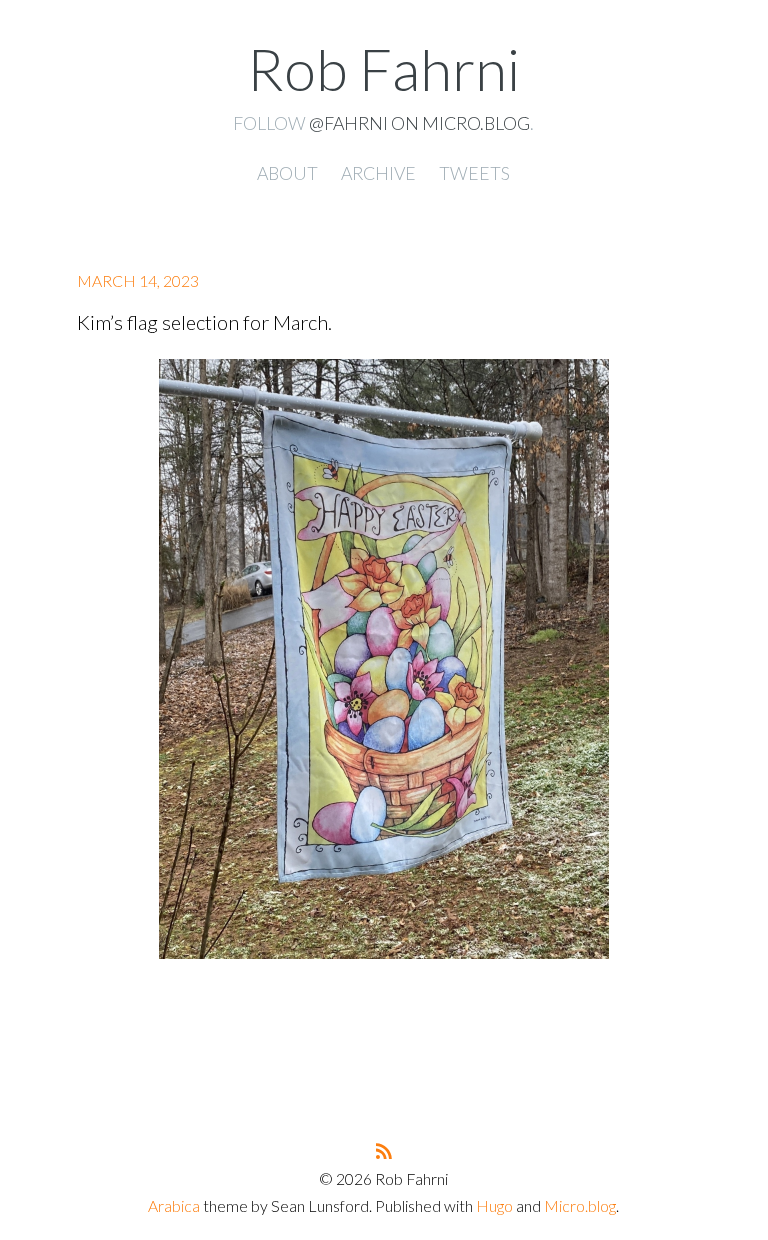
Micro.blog (580, 1205)
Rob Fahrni (383, 68)
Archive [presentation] (378, 173)
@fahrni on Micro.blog (419, 123)
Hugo (494, 1205)
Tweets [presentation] (474, 173)
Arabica (174, 1205)
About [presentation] (287, 173)
